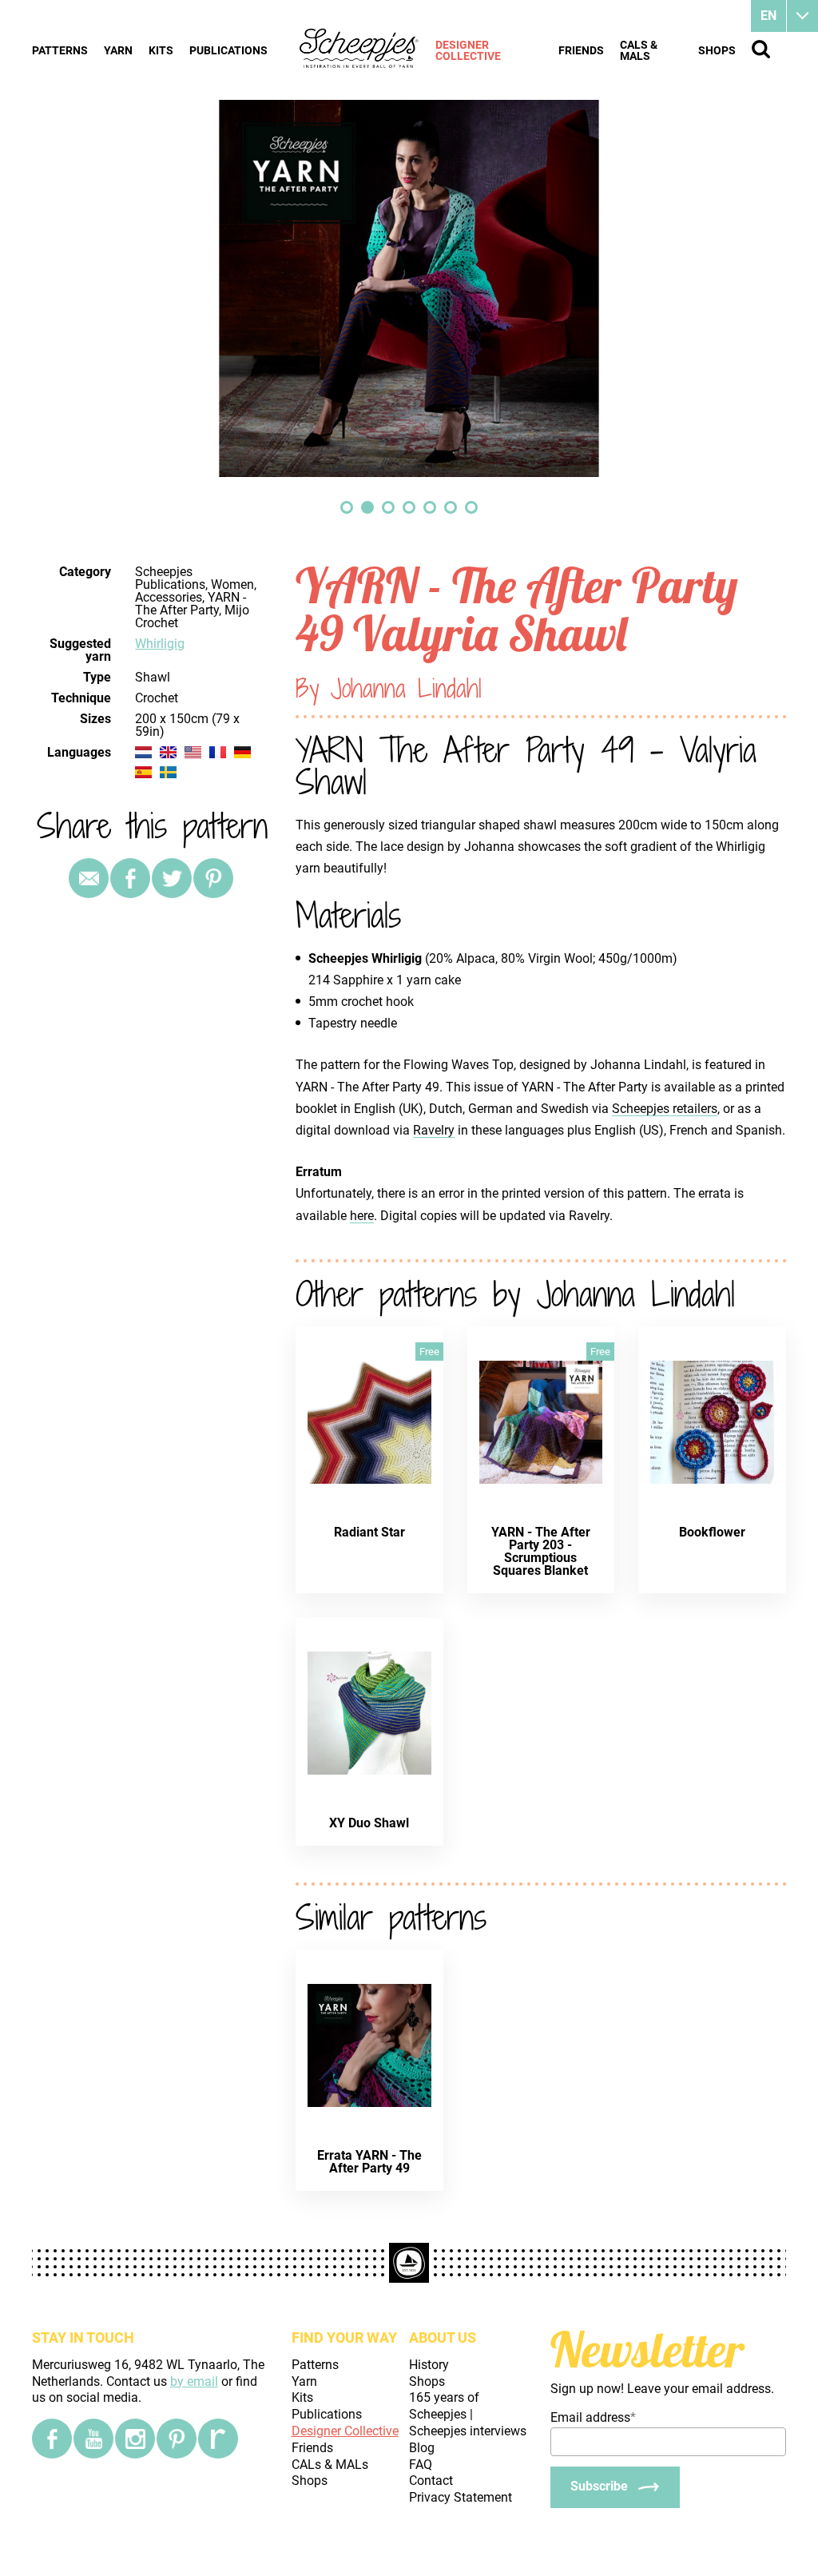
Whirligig (160, 644)
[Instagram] (135, 2439)
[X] (172, 878)
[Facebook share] (130, 878)
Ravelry (434, 1130)
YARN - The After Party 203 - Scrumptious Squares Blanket (541, 1551)
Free (429, 1352)
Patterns (60, 50)
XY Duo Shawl (369, 1823)
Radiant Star (369, 1532)
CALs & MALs (639, 50)
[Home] (359, 50)
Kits (161, 50)
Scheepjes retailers (665, 1109)
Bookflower (712, 1532)
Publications (228, 50)
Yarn (118, 50)
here (362, 1216)
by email (194, 2381)
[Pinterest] (213, 878)
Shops (717, 50)
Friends (581, 50)
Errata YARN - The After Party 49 (369, 2162)
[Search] (761, 49)
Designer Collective (468, 50)
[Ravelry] (218, 2439)
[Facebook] (52, 2439)
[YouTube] (93, 2439)
